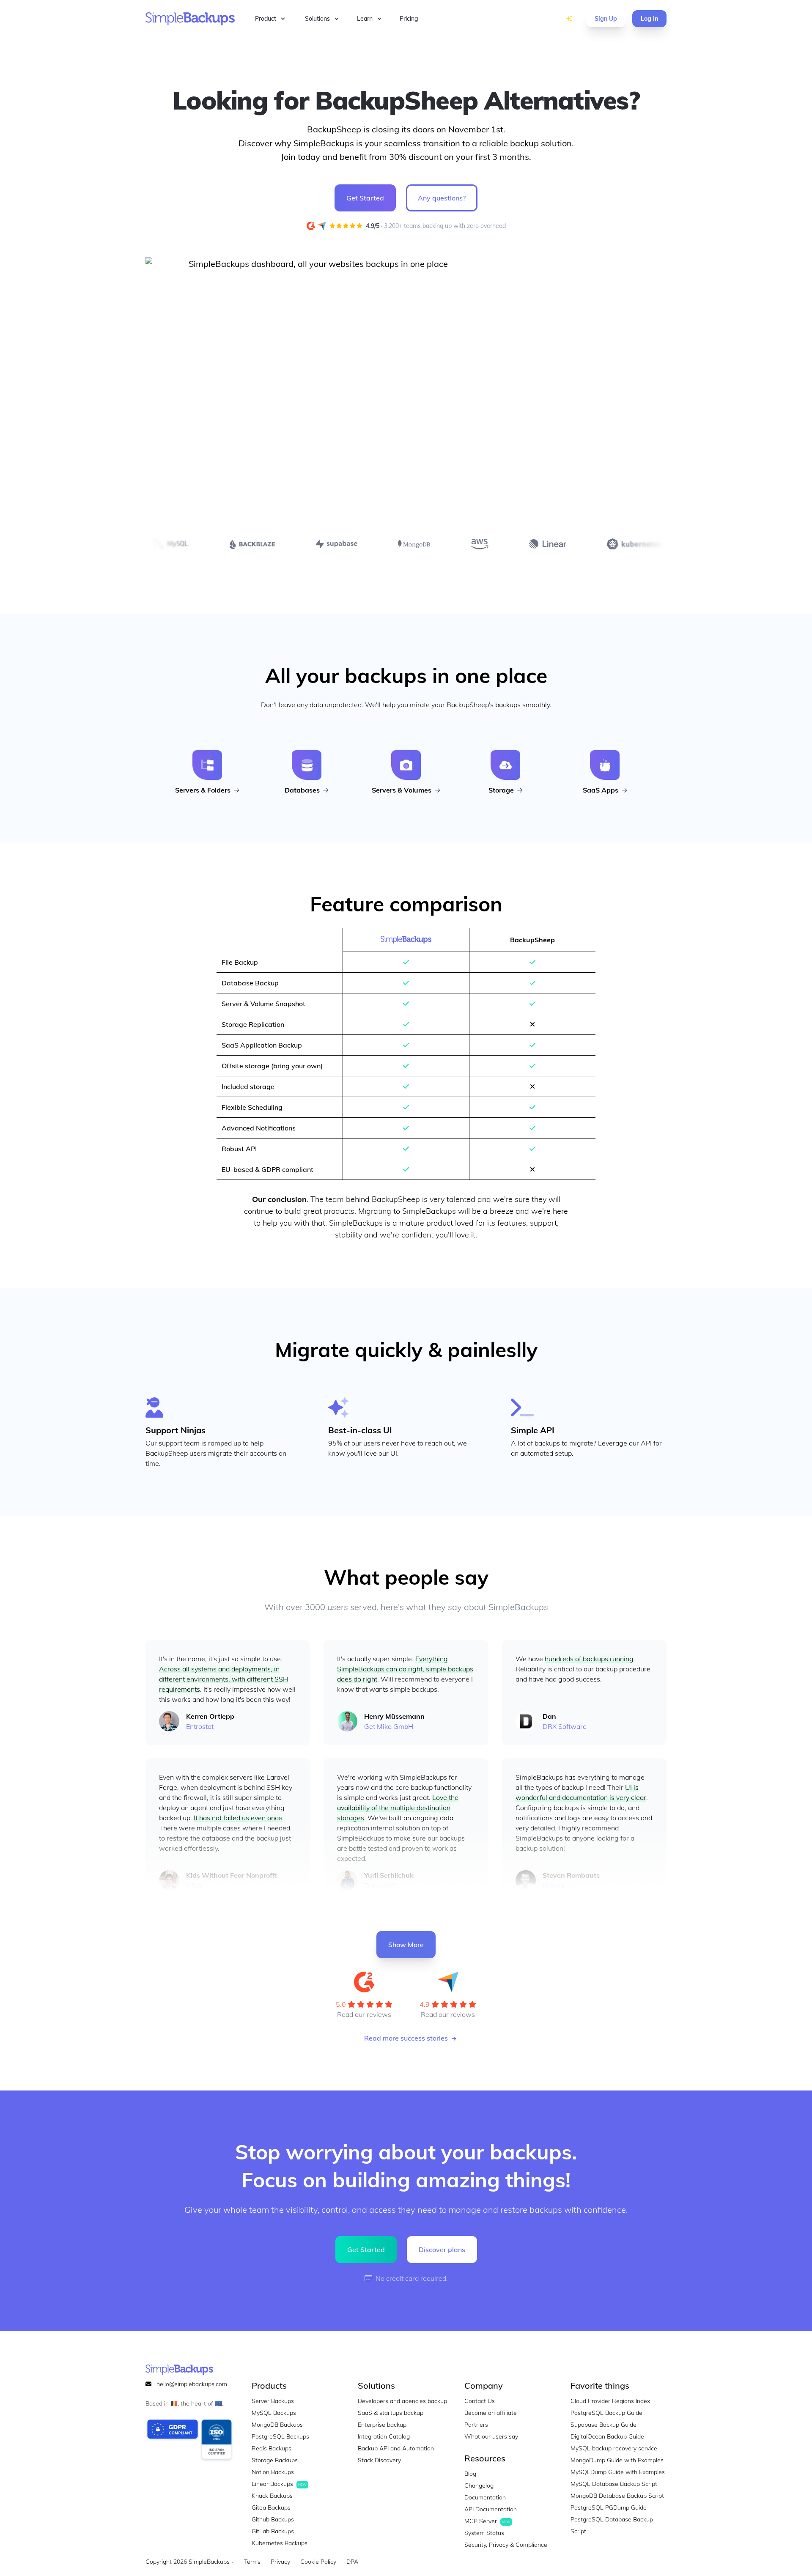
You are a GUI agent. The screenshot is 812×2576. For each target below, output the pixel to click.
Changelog (479, 2485)
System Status (484, 2533)
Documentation (485, 2497)
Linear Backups (279, 2484)
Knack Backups (272, 2496)
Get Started (365, 198)
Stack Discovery (542, 19)
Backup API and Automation (396, 2448)
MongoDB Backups (277, 2425)
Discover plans (442, 2250)
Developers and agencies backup (402, 2401)
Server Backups (273, 2401)
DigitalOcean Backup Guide (607, 2436)
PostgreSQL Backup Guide (606, 2413)
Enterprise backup (382, 2425)
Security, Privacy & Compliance (506, 2545)
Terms (252, 2562)
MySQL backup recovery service (614, 2448)
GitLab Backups (273, 2531)
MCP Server (487, 2521)
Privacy (280, 2562)
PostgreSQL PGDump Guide (609, 2507)
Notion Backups (273, 2472)
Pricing (409, 19)
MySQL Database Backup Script (614, 2484)
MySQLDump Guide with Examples (618, 2472)
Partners (476, 2425)
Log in (649, 19)
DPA (352, 2562)
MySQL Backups (274, 2413)
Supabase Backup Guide (604, 2425)
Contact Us (480, 2401)
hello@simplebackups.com (192, 2384)
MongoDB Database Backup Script (617, 2496)
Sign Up (606, 19)
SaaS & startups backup (391, 2413)
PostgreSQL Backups (280, 2436)
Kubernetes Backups (280, 2543)
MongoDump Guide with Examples (617, 2460)
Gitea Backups (271, 2507)
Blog (470, 2474)
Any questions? (442, 198)
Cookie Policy (318, 2562)
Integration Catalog (384, 2436)
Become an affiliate (491, 2413)
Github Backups (273, 2519)
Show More (406, 1945)
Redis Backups (272, 2448)
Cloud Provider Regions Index (610, 2401)
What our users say (491, 2436)
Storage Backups (275, 2460)
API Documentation (491, 2509)
